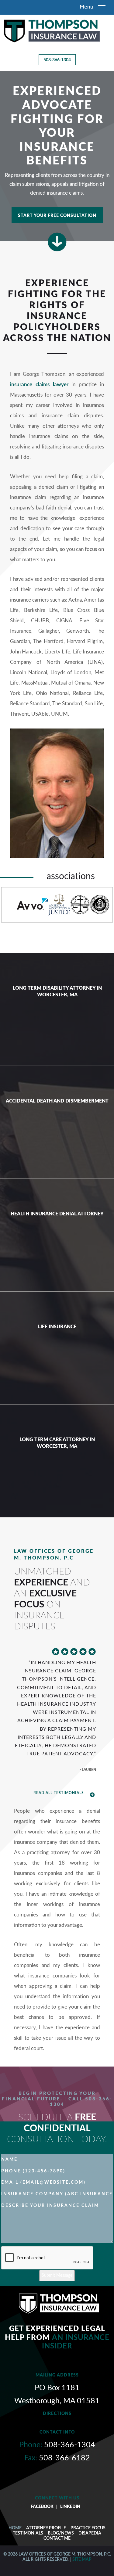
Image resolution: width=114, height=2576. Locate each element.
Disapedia (90, 2533)
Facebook (42, 2507)
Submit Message (57, 2276)
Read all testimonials (59, 1793)
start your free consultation (57, 216)
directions (57, 2414)
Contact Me (57, 2538)
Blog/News (61, 2533)
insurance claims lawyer (39, 385)
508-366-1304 (57, 60)
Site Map (82, 2560)
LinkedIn (70, 2507)
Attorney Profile (46, 2528)
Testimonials (28, 2533)
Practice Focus (88, 2528)
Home (15, 2528)
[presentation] (47, 2258)
